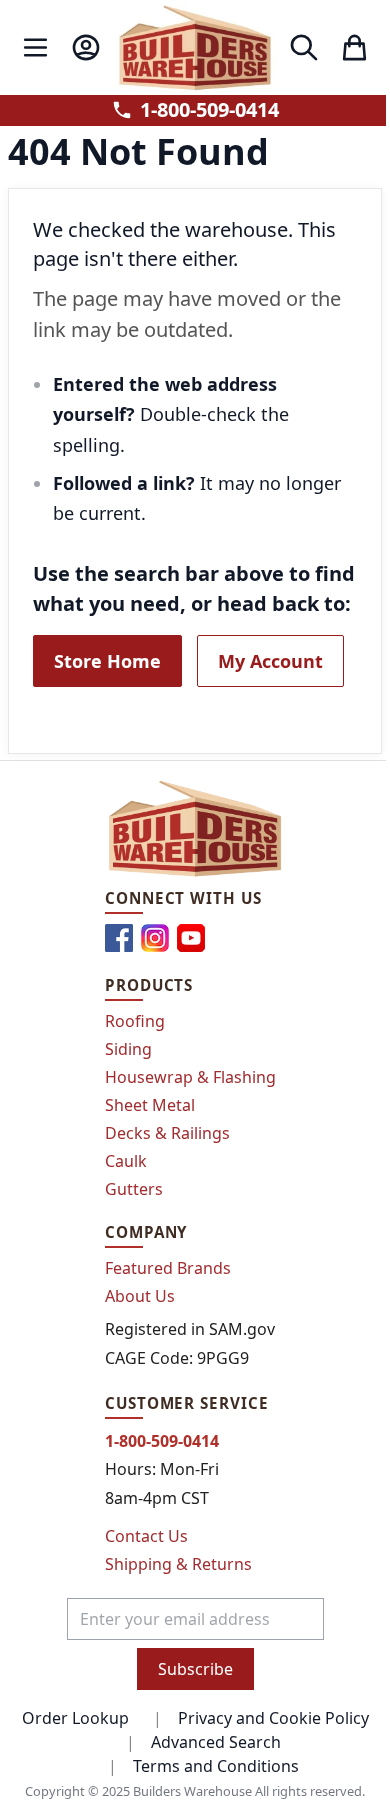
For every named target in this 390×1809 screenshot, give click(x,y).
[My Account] (85, 47)
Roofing (135, 1021)
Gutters (134, 1189)
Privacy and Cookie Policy (273, 1718)
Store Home (107, 661)
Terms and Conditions (216, 1766)
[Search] (303, 47)
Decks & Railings (167, 1133)
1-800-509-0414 (209, 110)
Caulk (126, 1161)
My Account (270, 661)
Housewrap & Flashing (190, 1077)
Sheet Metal (150, 1105)
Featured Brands (168, 1268)
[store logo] (194, 47)
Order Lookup (75, 1718)
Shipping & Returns (178, 1564)
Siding (128, 1049)
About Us (140, 1296)
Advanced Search (216, 1742)
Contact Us (146, 1536)
